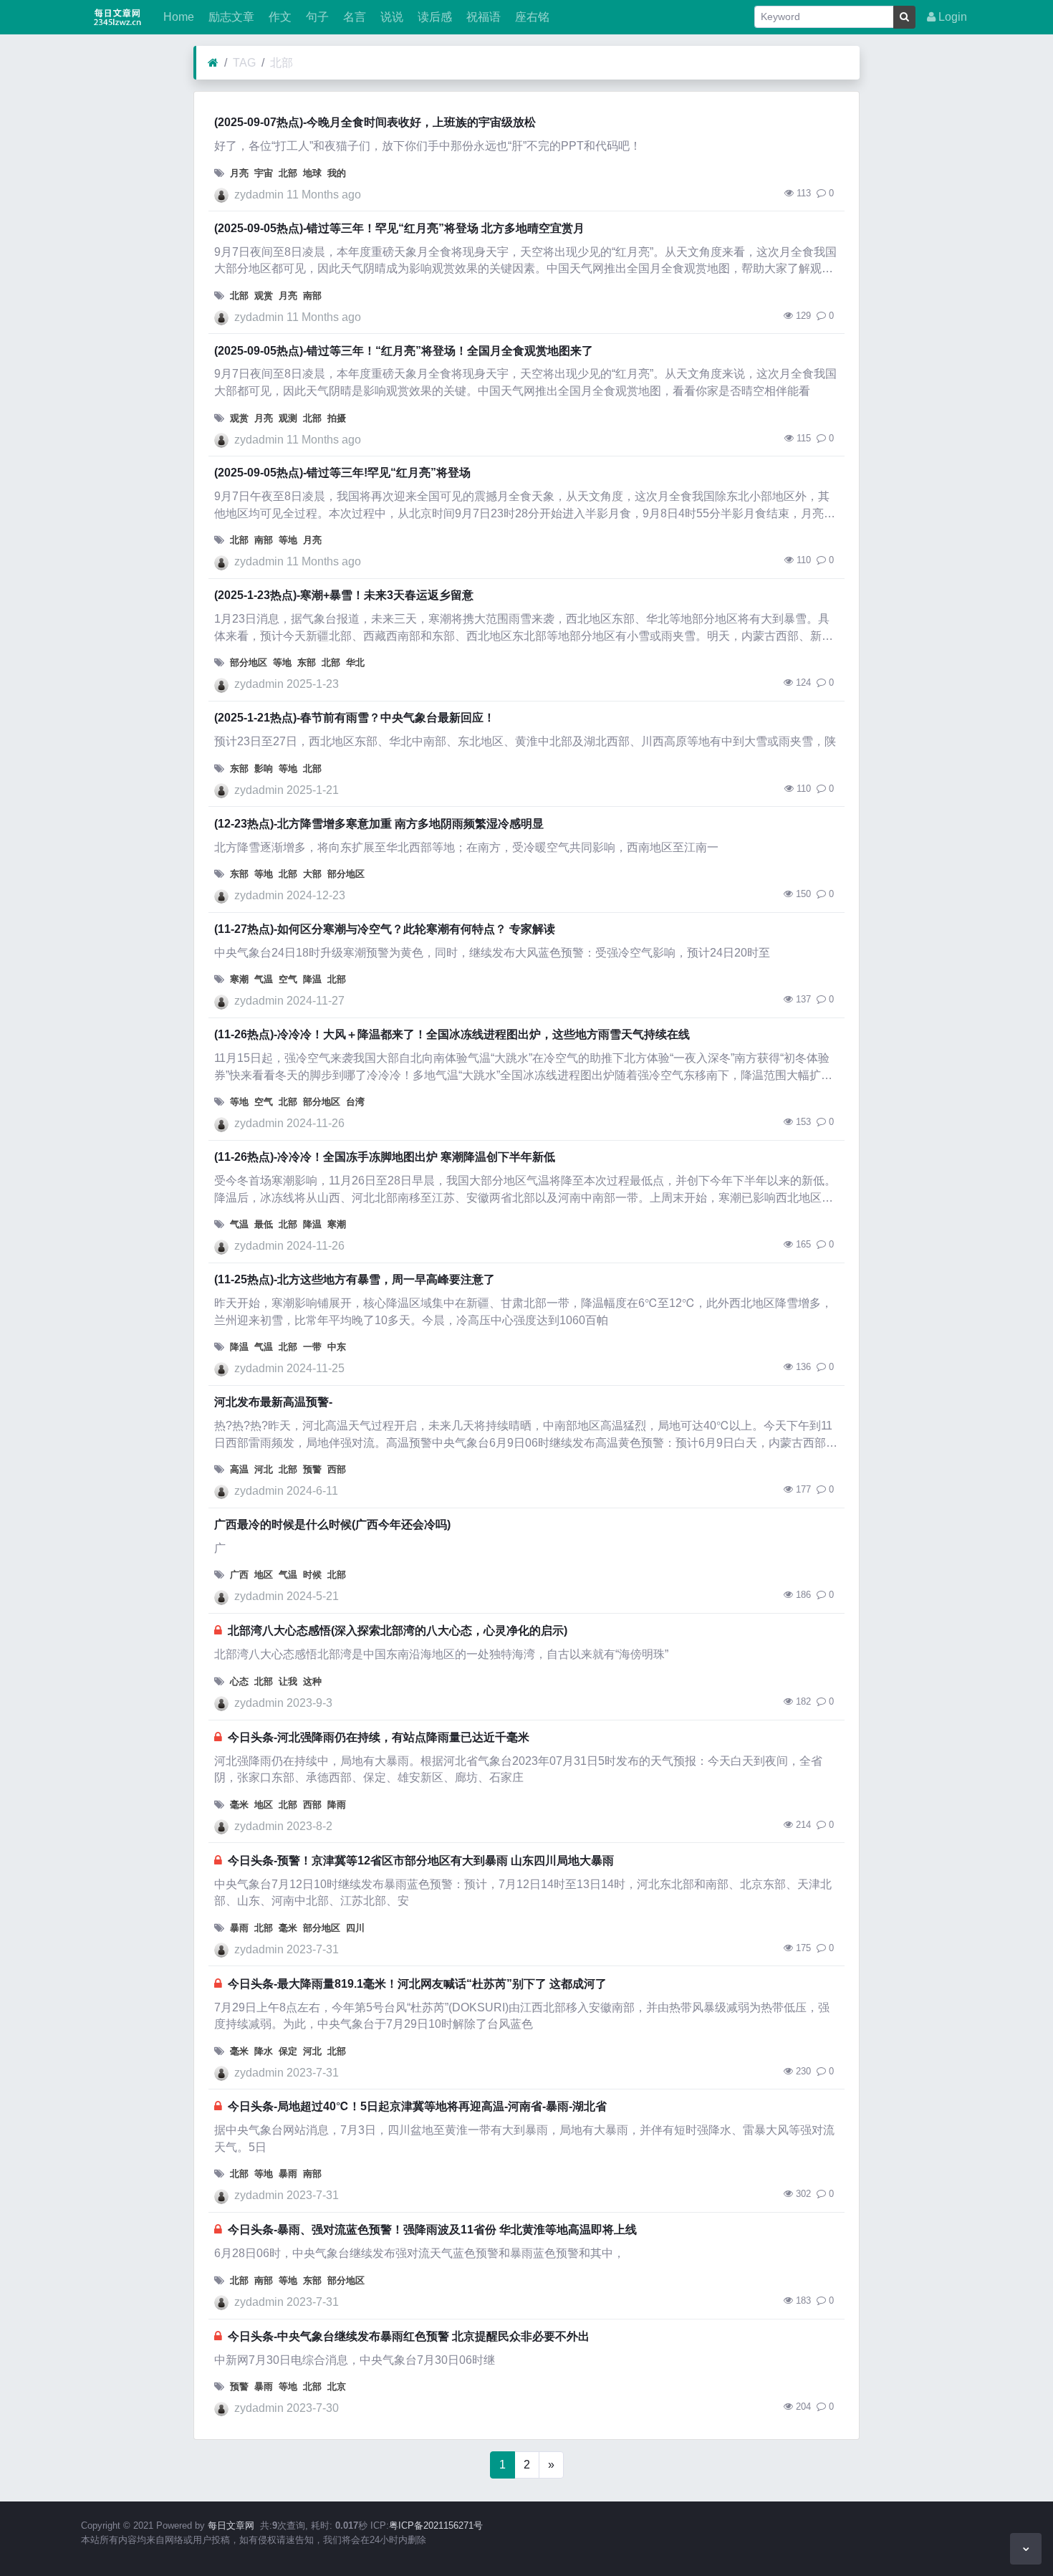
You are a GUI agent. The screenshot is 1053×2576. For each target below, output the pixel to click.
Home (177, 17)
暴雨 (239, 1928)
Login (951, 17)
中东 (337, 1347)
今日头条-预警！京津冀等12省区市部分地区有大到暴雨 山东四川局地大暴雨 (421, 1861)
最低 (264, 1224)
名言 (353, 17)
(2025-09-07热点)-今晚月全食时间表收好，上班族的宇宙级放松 (375, 122)
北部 (282, 63)
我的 (337, 173)
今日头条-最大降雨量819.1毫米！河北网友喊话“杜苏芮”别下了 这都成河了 (417, 1984)
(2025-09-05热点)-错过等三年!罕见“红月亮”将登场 (342, 473)
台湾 (355, 1102)
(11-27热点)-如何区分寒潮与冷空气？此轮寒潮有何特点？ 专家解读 (385, 929)
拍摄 (337, 418)
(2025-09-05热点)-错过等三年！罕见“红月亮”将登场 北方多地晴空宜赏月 (399, 228)
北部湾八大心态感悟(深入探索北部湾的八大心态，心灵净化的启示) (398, 1631)
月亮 (239, 173)
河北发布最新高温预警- (273, 1402)
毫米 (239, 1805)
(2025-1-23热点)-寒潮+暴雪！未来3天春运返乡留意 (344, 595)
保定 (288, 2051)
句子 (316, 17)
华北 (355, 662)
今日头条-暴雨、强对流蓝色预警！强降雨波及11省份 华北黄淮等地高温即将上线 (432, 2230)
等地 (288, 540)
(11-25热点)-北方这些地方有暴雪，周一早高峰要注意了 (355, 1279)
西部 (337, 1469)
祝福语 (482, 17)
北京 (337, 2386)
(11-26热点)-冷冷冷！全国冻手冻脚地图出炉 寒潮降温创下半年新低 (385, 1157)
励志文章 (230, 17)
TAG (244, 63)
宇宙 (264, 173)
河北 (264, 1469)
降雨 (337, 1805)
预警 (312, 1469)
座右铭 (531, 17)
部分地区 (249, 662)
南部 (312, 296)
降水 (264, 2051)
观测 (288, 418)
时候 (312, 1575)
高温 (239, 1469)
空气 (288, 979)
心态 (239, 1681)
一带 (312, 1347)
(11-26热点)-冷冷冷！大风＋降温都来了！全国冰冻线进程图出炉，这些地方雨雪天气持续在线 (452, 1034)
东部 (307, 662)
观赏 (264, 296)
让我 (288, 1681)
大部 (312, 874)
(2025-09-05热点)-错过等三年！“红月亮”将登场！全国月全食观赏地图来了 (404, 351)
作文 (279, 17)
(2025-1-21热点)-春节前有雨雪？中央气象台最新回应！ (355, 718)
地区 (264, 1575)
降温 (312, 979)
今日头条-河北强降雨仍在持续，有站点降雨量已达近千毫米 (379, 1737)
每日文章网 (231, 2525)
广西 (239, 1575)
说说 (390, 17)
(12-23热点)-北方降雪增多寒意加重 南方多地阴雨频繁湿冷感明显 (379, 824)
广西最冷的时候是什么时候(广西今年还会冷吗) (332, 1524)
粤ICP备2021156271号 (436, 2525)
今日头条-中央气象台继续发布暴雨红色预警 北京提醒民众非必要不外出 (409, 2336)
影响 (264, 769)
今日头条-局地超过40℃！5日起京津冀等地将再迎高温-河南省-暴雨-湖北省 (417, 2106)
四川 (355, 1928)
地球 (312, 173)
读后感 (433, 17)
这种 (312, 1681)
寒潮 (239, 979)
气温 (264, 979)
